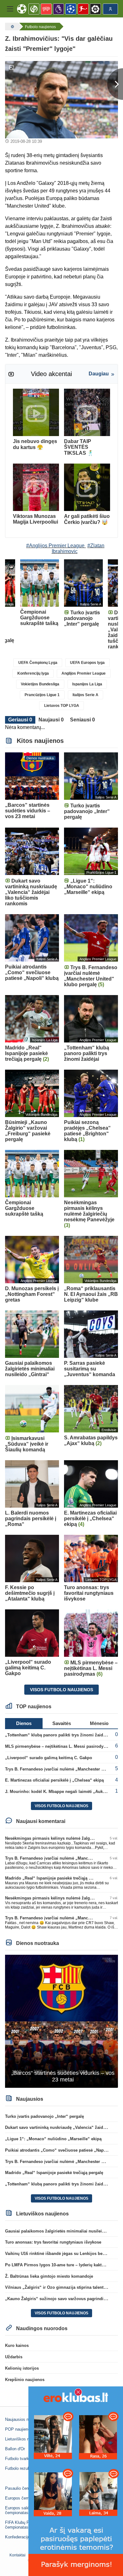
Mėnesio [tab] (99, 1723)
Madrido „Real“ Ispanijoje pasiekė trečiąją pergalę (54, 1878)
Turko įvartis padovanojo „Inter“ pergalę (44, 2116)
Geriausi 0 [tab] (20, 720)
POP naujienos (19, 2429)
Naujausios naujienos (24, 2419)
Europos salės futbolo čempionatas (25, 2510)
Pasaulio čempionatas (25, 2488)
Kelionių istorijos (22, 2368)
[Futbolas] (12, 27)
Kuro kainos (17, 2345)
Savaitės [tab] (62, 1723)
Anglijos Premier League (84, 673)
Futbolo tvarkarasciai (24, 2459)
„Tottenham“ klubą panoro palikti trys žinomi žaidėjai (58, 1735)
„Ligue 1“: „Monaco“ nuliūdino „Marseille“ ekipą (53, 2139)
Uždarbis (14, 2357)
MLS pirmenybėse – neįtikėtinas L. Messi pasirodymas (58, 1746)
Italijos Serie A (85, 695)
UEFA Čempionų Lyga (38, 663)
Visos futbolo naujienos (61, 1690)
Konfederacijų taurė (23, 2537)
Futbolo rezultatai (21, 2468)
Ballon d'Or (15, 2449)
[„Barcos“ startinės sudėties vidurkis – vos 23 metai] (61, 2021)
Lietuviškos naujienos (25, 2439)
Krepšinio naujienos (25, 2380)
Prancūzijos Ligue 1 (42, 695)
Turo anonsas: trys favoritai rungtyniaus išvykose (53, 2242)
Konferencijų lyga (33, 673)
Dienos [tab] (24, 1723)
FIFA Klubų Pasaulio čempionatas (24, 2525)
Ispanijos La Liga (87, 684)
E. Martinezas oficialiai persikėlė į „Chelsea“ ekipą (54, 1780)
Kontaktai (18, 2555)
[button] (10, 9)
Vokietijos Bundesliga (40, 684)
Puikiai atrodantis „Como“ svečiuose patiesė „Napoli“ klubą (64, 2150)
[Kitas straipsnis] (115, 84)
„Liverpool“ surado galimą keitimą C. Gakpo (49, 1758)
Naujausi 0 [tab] (51, 720)
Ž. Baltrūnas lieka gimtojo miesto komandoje (49, 2276)
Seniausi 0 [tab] (82, 720)
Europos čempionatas (25, 2498)
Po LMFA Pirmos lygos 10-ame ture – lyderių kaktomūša (60, 2265)
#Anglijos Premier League (55, 546)
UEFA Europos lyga (87, 663)
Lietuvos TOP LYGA (62, 706)
